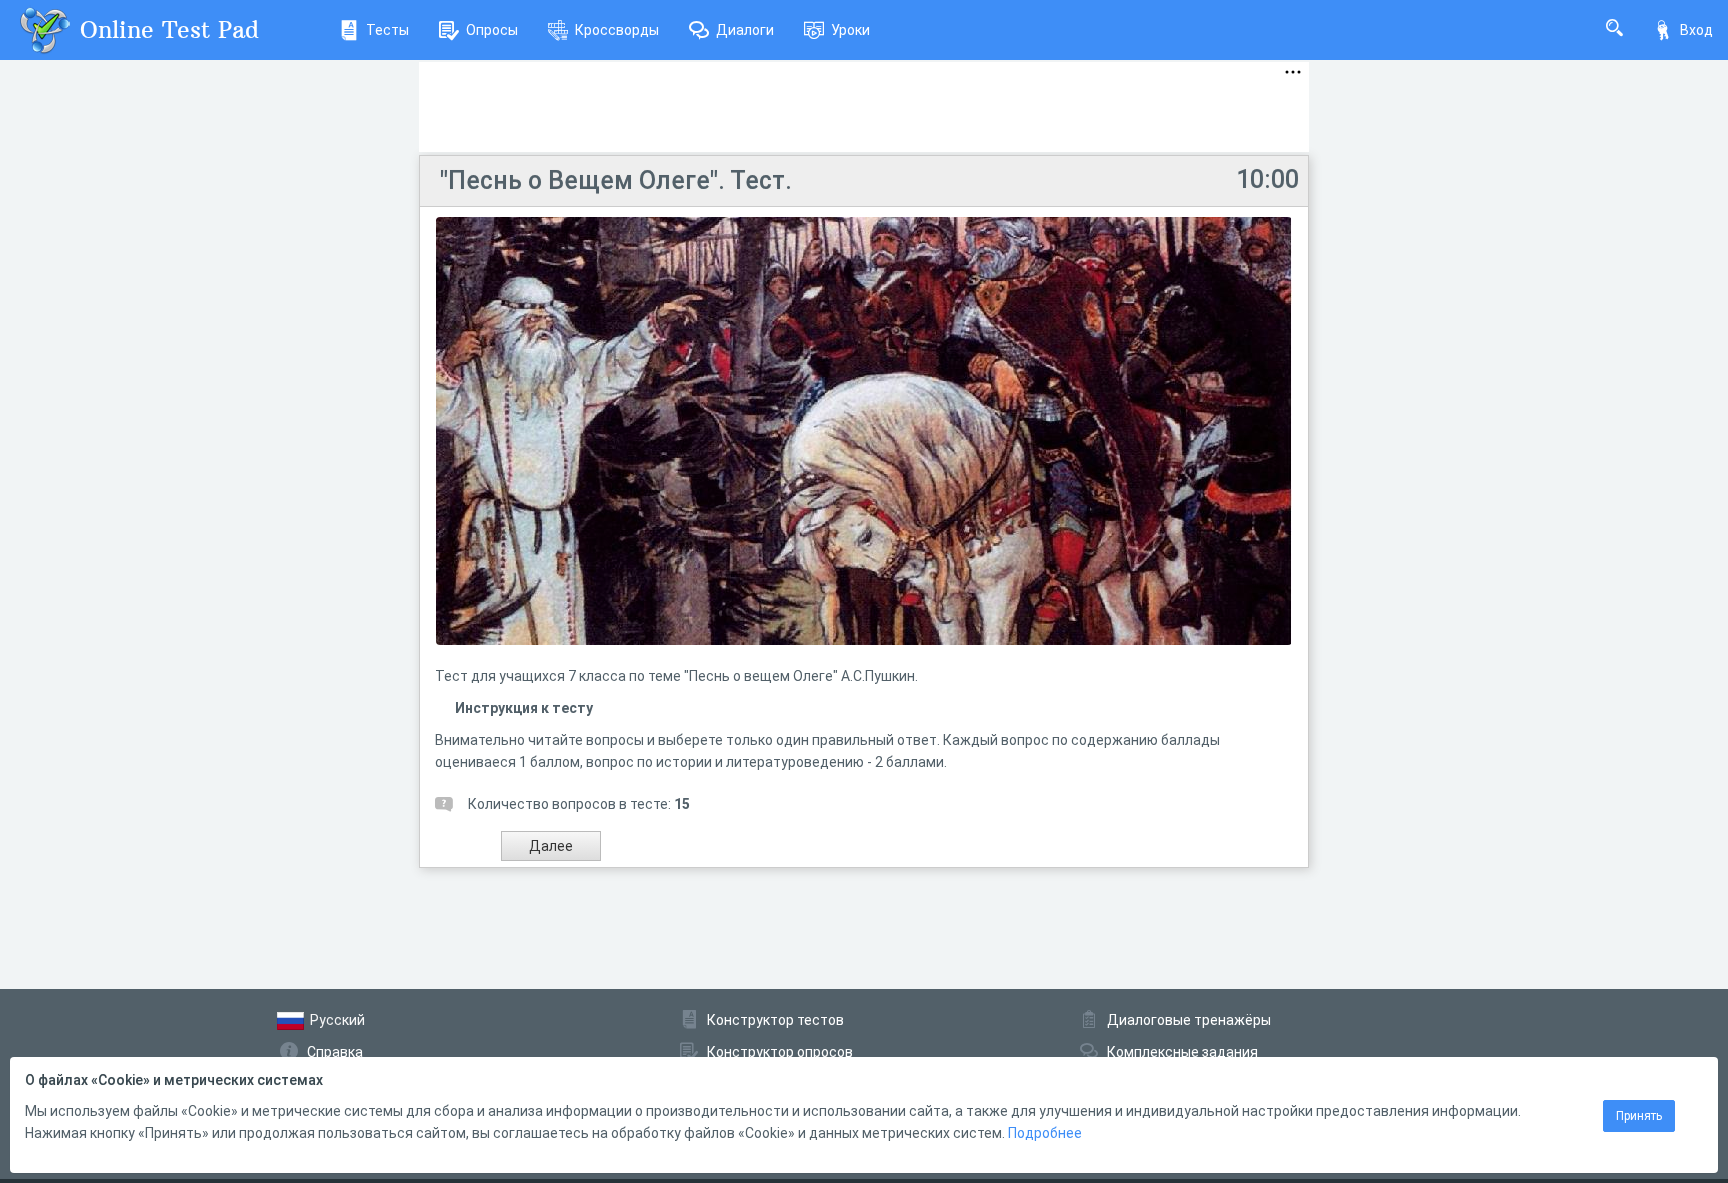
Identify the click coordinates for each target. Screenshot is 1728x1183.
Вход (1696, 30)
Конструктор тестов (775, 1020)
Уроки (850, 30)
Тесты (387, 30)
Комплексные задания (1182, 1052)
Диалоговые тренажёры (1189, 1020)
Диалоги (745, 30)
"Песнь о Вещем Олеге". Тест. (616, 180)
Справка (335, 1052)
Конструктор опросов (780, 1052)
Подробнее (1045, 1133)
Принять (1639, 1116)
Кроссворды (617, 30)
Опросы (492, 30)
